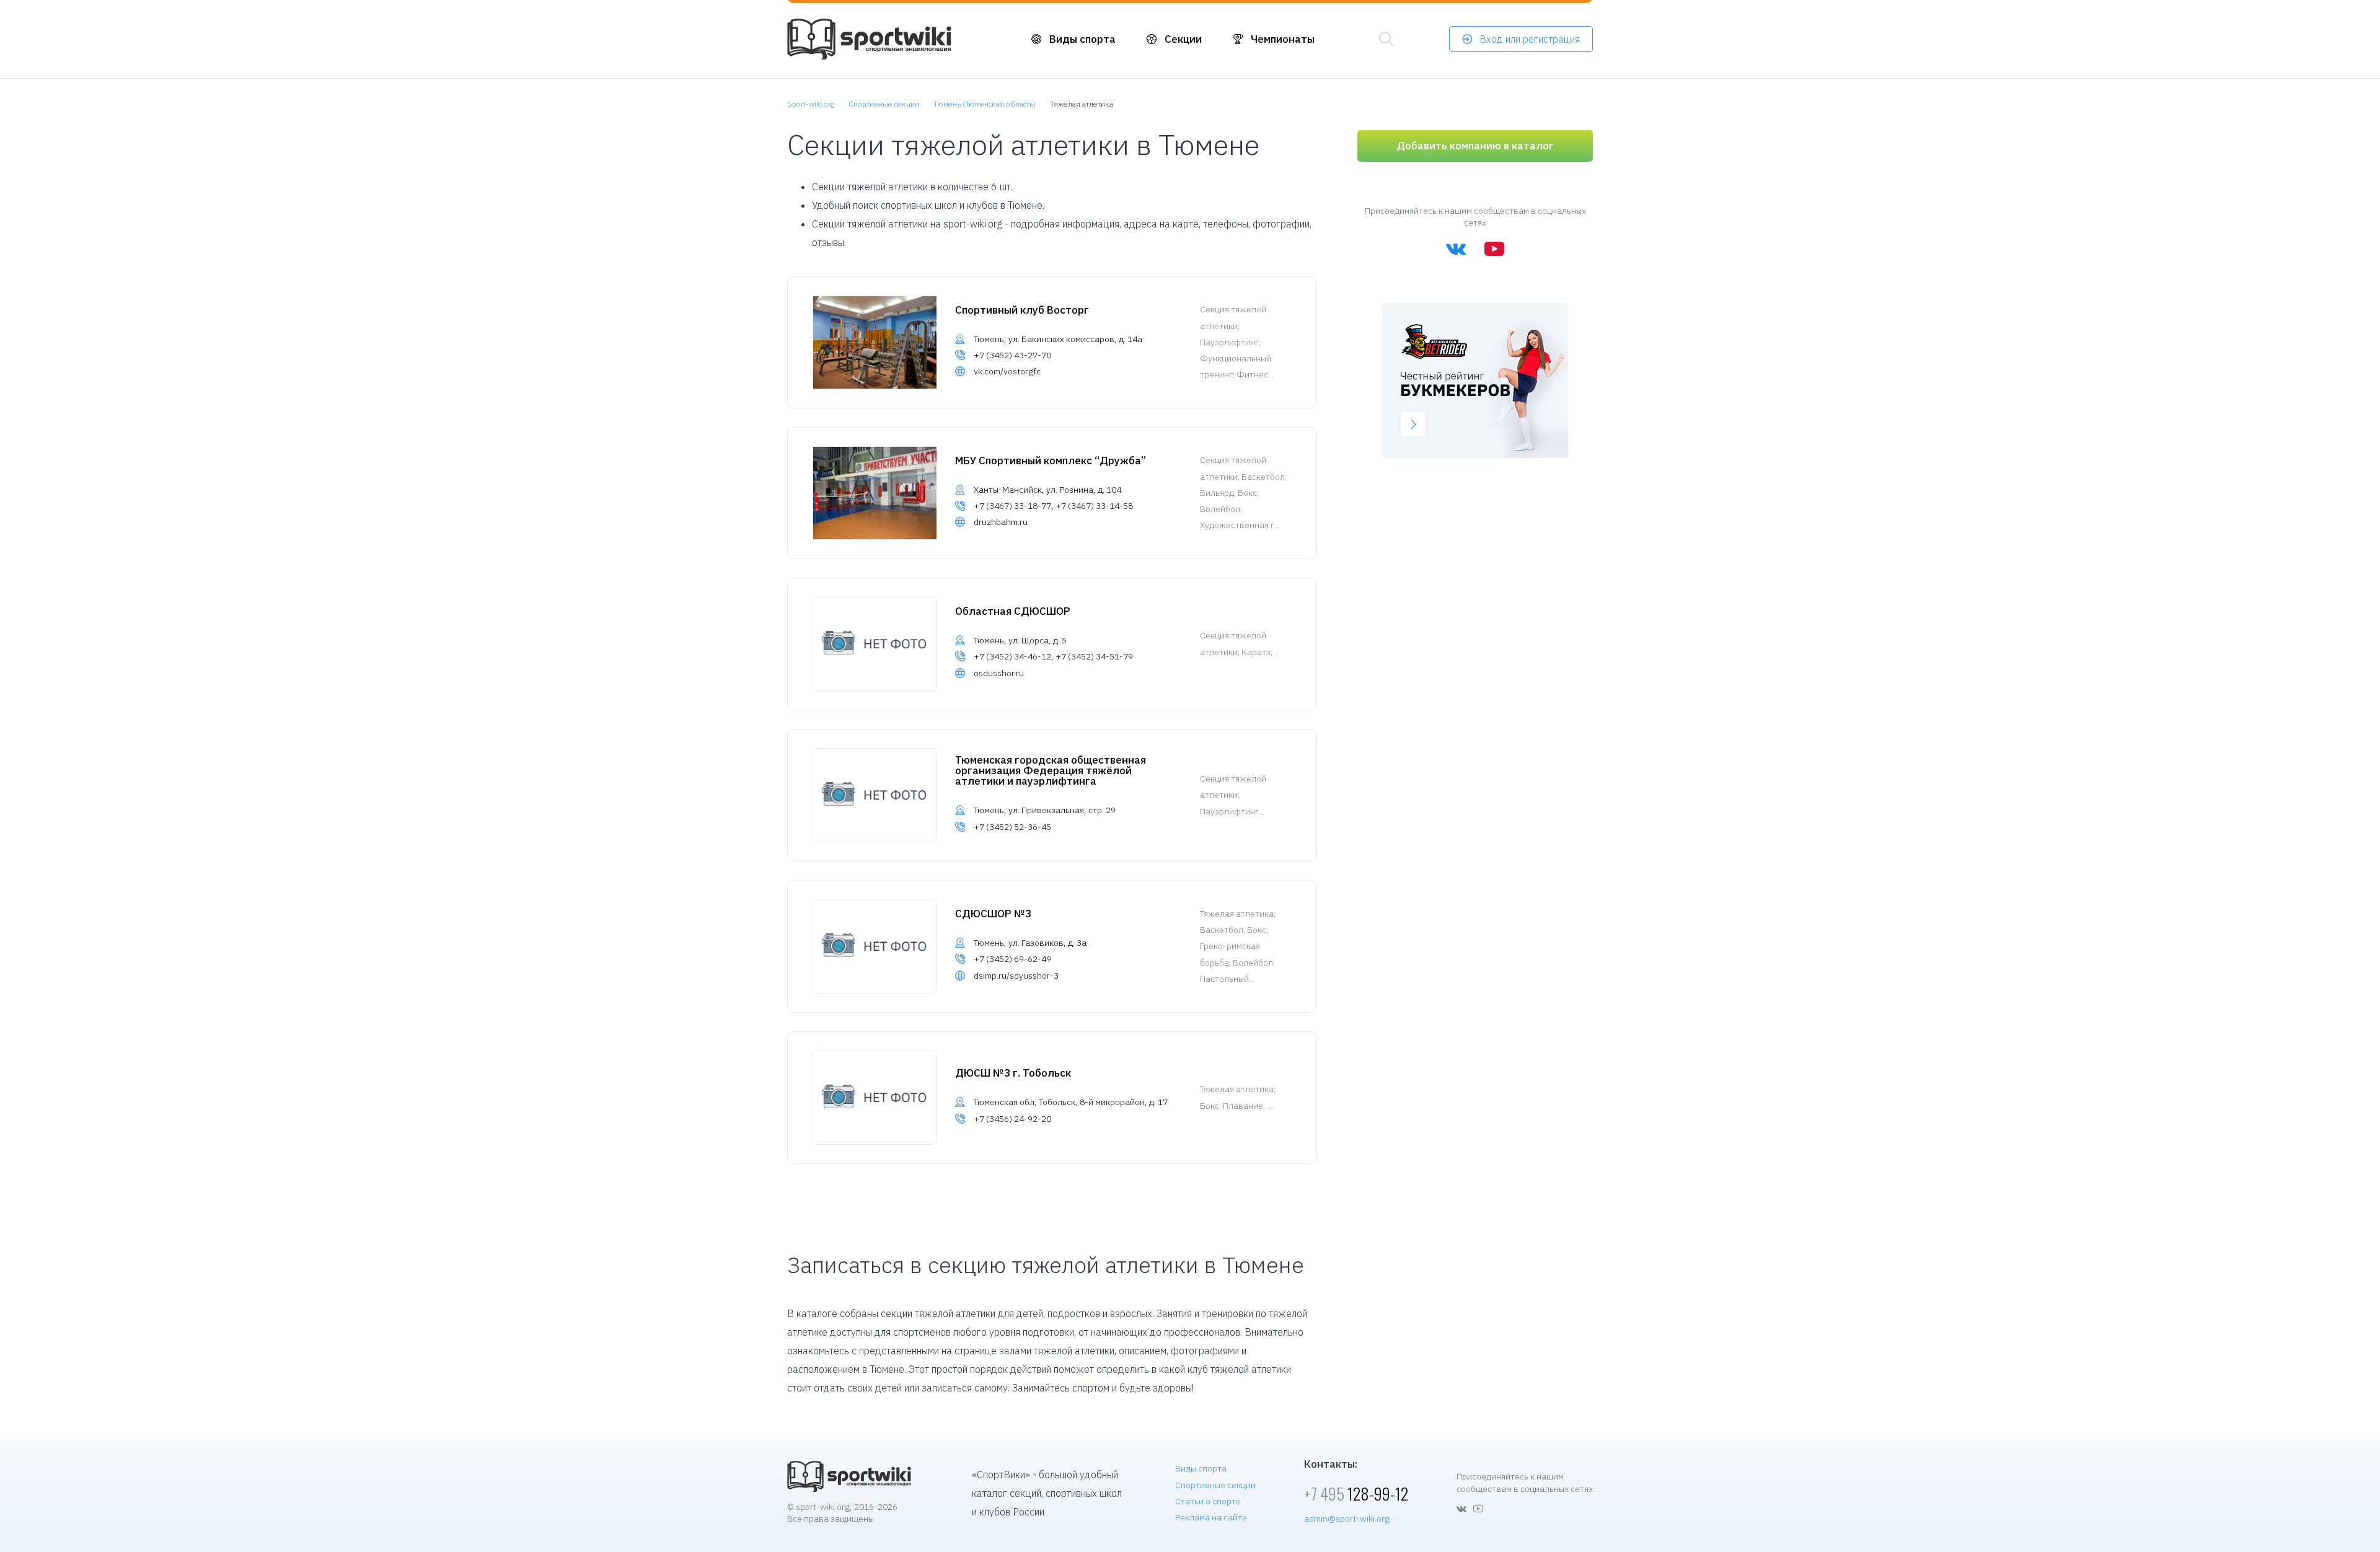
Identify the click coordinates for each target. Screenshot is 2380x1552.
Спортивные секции (1215, 1485)
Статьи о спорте (1208, 1501)
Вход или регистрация (1530, 39)
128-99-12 (1356, 1493)
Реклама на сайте (1211, 1517)
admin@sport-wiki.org (1347, 1519)
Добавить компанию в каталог (1475, 146)
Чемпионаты (1283, 39)
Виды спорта (1082, 39)
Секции (1183, 39)
